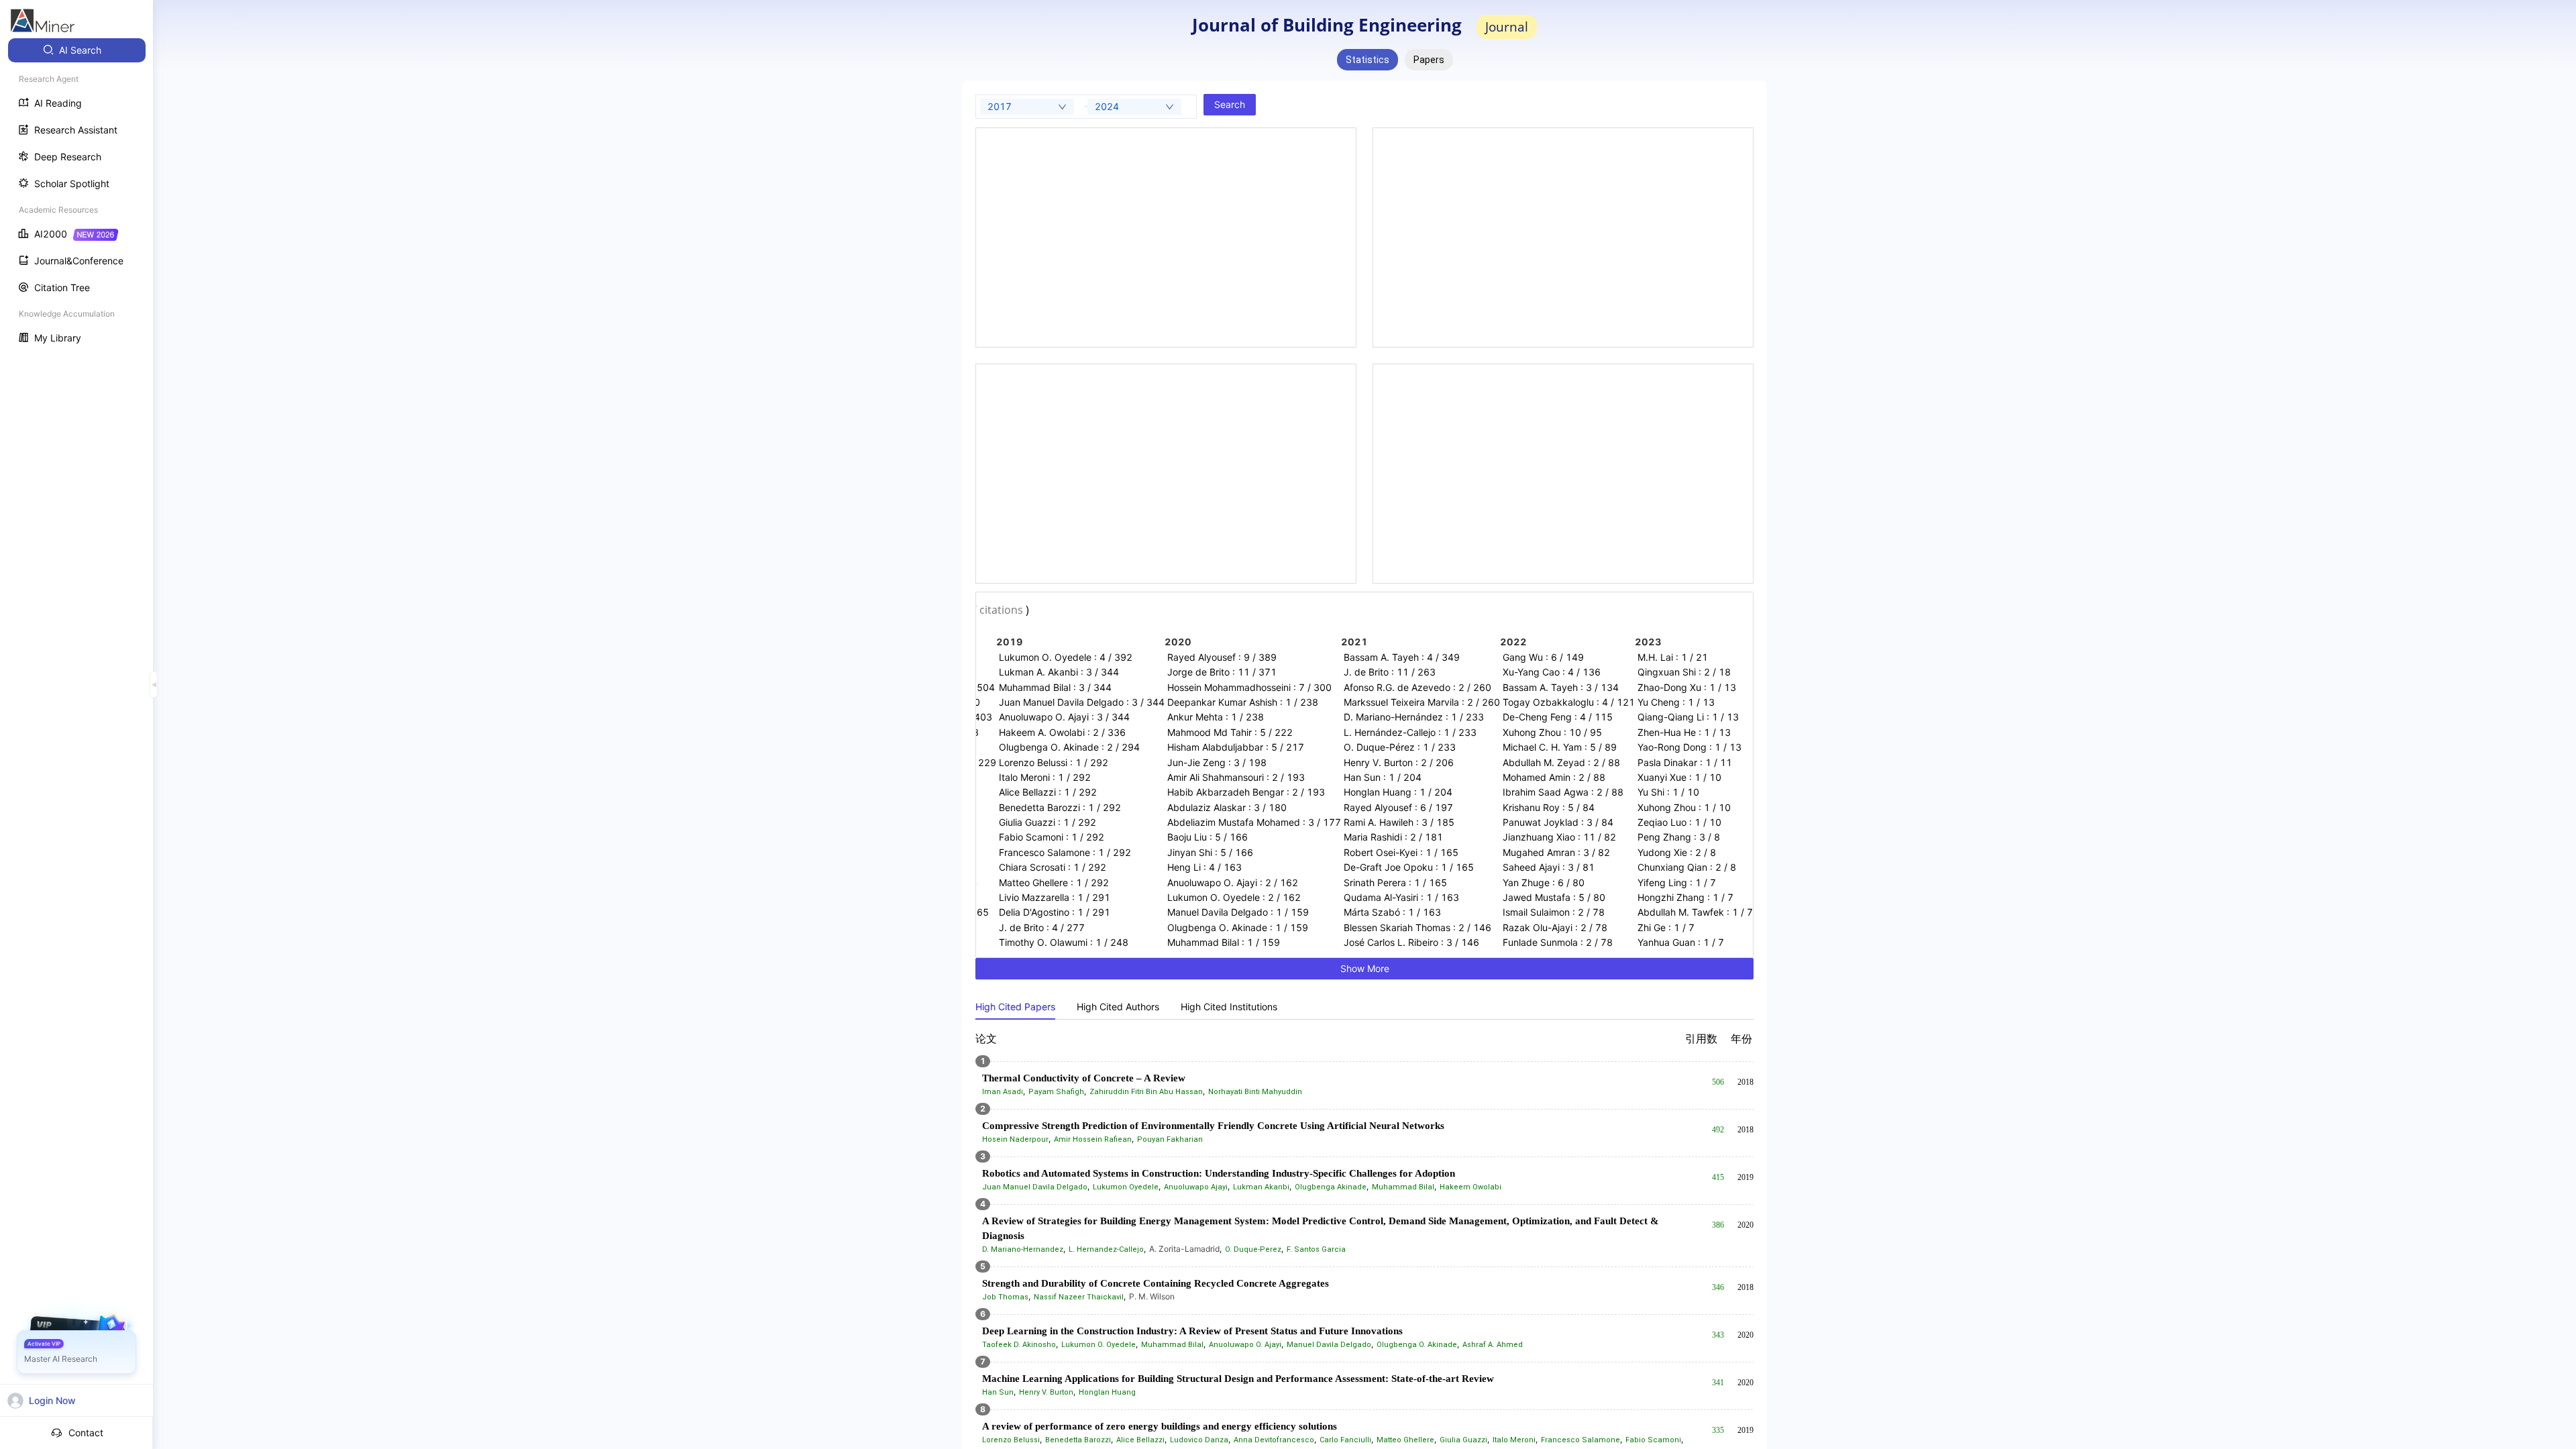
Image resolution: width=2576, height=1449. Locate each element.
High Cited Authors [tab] (1118, 1007)
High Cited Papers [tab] (1015, 1007)
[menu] (76, 196)
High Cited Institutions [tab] (1229, 1007)
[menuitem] (77, 50)
